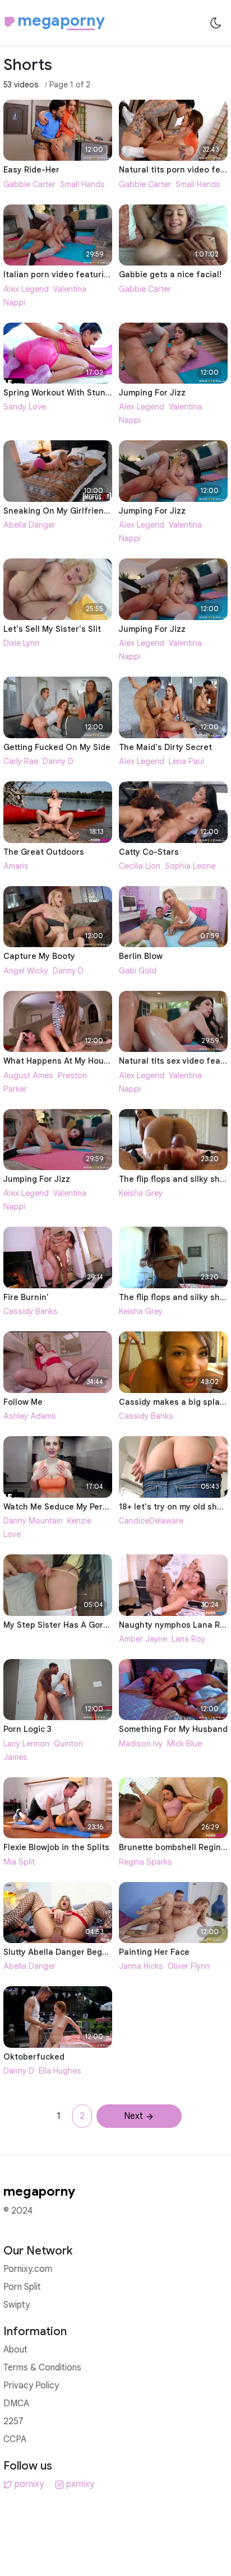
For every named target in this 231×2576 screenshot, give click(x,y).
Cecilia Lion (140, 866)
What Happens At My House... (61, 1061)
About (15, 2350)
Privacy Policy (31, 2386)
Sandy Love (25, 407)
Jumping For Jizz (152, 393)
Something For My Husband (173, 1729)
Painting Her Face (154, 1952)
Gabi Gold (138, 971)
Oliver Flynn (189, 1966)
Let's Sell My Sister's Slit (52, 629)
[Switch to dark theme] (216, 23)
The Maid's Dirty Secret (165, 747)
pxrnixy (80, 2484)
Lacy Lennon (26, 1744)
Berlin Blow (141, 956)
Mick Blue (184, 1744)
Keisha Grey (141, 1193)
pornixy (29, 2484)
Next (133, 2116)
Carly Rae (21, 761)
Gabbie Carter (29, 184)
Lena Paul (186, 761)
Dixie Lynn (21, 643)
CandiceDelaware (151, 1521)
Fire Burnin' (26, 1297)
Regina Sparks (145, 1862)
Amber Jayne (143, 1639)
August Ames (28, 1075)
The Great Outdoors (44, 852)
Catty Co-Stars (149, 852)
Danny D (58, 761)
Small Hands (82, 184)
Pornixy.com (28, 2269)
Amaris (16, 866)
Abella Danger (29, 525)
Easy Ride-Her (31, 170)
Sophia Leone (190, 866)
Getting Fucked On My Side (57, 747)
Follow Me (23, 1402)
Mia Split (19, 1862)
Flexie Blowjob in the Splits (56, 1847)
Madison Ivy (141, 1744)
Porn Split (22, 2287)
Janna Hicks (141, 1966)
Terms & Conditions (42, 2368)
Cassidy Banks (31, 1311)
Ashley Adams (30, 1416)
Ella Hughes (60, 2071)
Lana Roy (188, 1639)
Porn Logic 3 (27, 1729)
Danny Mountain (33, 1521)
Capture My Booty (39, 956)
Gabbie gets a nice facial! (170, 274)
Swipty (17, 2305)
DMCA (16, 2403)
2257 (13, 2421)
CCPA (15, 2439)
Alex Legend (26, 289)
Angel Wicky (26, 971)
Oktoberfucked (34, 2057)
